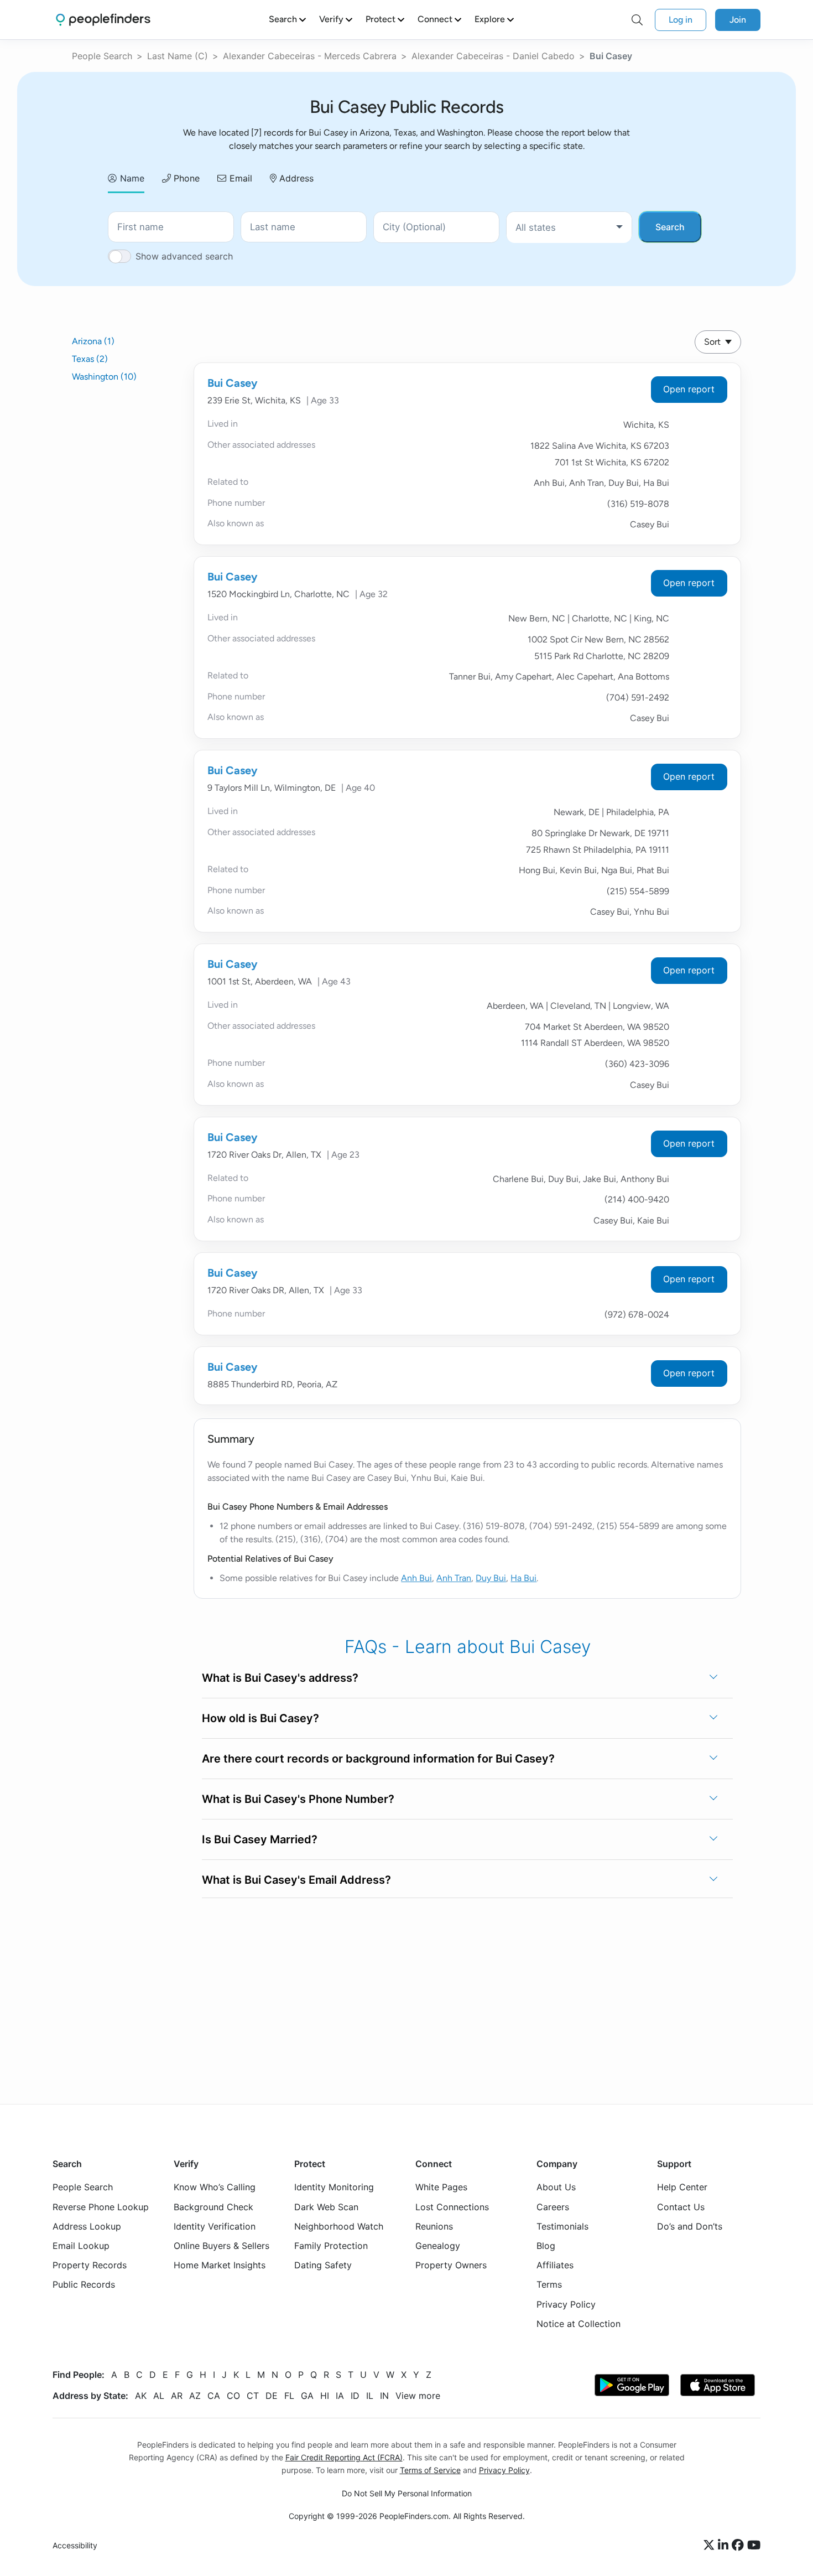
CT (253, 2395)
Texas (90, 359)
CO (233, 2395)
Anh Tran (454, 1578)
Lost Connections (452, 2206)
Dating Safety (323, 2265)
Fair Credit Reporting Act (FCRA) (344, 2457)
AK (141, 2395)
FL (289, 2395)
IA (340, 2395)
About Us (556, 2187)
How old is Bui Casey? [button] (260, 1718)
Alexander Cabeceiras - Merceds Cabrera (310, 56)
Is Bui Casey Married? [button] (260, 1839)
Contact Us (681, 2206)
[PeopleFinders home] (103, 20)
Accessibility (75, 2545)
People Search (102, 56)
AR (177, 2395)
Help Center (682, 2187)
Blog (546, 2246)
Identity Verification (215, 2226)
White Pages (441, 2187)
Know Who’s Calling (215, 2187)
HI (325, 2395)
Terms (549, 2284)
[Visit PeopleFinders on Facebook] (739, 2546)
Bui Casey (233, 383)
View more (418, 2395)
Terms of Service (430, 2470)
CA (214, 2395)
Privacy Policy (566, 2304)
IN (384, 2395)
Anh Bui (416, 1578)
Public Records (84, 2284)
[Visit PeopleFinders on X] (711, 2546)
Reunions (434, 2226)
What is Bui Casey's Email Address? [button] (296, 1880)
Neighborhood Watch (339, 2226)
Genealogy (438, 2246)
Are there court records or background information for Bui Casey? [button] (378, 1759)
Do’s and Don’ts (690, 2226)
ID (355, 2395)
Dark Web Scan (326, 2206)
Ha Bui (523, 1578)
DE (272, 2395)
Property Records (90, 2265)
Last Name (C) (178, 56)
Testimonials (562, 2226)
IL (370, 2395)
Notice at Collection (579, 2323)
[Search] (637, 20)
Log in (681, 20)
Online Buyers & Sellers (222, 2246)
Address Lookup (87, 2226)
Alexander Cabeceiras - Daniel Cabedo (493, 56)
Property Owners (451, 2265)
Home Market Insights (220, 2265)
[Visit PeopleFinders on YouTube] (754, 2546)
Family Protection (331, 2246)
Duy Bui (491, 1578)
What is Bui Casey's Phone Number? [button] (298, 1799)
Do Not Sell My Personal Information (407, 2493)
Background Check (213, 2206)
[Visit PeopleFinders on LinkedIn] (725, 2546)
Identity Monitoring (334, 2187)
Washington (104, 377)
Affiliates (555, 2265)
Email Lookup (81, 2246)
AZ (195, 2395)
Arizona (93, 341)
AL (159, 2395)
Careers (553, 2206)
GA (307, 2395)
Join (738, 20)
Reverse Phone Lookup (101, 2206)
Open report (689, 389)
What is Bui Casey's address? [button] (280, 1678)
